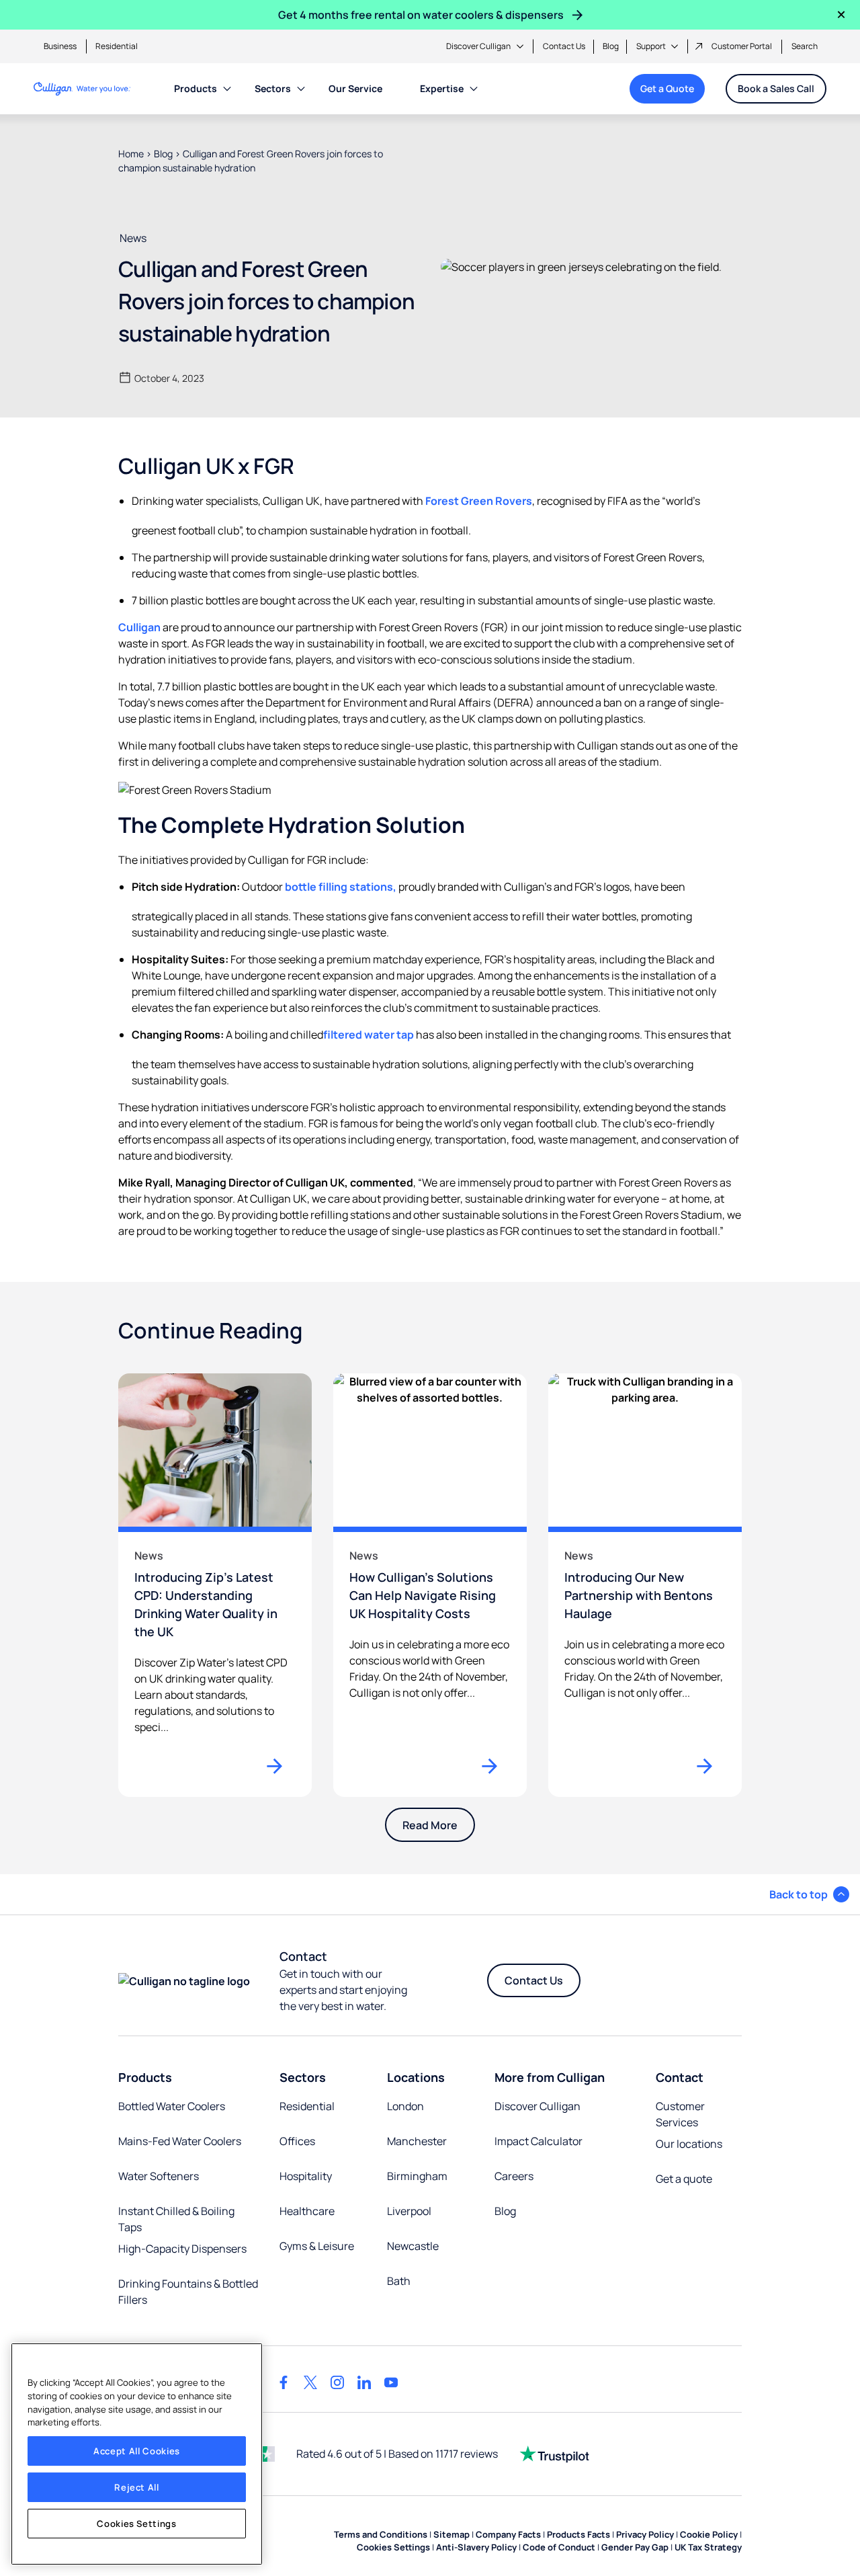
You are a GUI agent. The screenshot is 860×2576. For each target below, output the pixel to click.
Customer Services (680, 2114)
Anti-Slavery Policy (476, 2547)
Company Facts (508, 2534)
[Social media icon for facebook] (284, 2382)
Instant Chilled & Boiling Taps (176, 2219)
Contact (680, 2077)
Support (651, 46)
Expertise (442, 88)
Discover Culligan (478, 46)
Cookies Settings (137, 2524)
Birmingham (417, 2176)
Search (805, 46)
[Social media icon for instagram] (337, 2382)
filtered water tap (369, 1035)
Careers (514, 2176)
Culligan (139, 627)
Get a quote (684, 2179)
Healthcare (307, 2211)
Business (60, 46)
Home (131, 154)
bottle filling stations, (341, 887)
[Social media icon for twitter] (310, 2382)
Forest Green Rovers (479, 501)
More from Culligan (550, 2077)
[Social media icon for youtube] (391, 2382)
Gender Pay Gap (635, 2547)
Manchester (417, 2141)
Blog (611, 46)
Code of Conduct (559, 2547)
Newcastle (413, 2246)
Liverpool (409, 2211)
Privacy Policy (645, 2534)
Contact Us (564, 46)
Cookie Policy (709, 2534)
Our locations (689, 2144)
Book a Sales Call (776, 88)
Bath (399, 2281)
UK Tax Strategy (708, 2547)
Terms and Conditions (381, 2534)
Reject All (137, 2487)
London (405, 2106)
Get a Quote (667, 88)
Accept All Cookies (137, 2451)
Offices (297, 2141)
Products (196, 88)
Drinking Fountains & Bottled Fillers (188, 2292)
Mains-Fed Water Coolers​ (180, 2141)
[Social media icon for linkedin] (364, 2382)
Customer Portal (742, 46)
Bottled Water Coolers (172, 2106)
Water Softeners (159, 2176)
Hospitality (306, 2176)
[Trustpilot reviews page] (554, 2454)
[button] (809, 1894)
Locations (416, 2077)
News (133, 238)
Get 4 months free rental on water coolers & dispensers (421, 15)
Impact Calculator (539, 2141)
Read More (430, 1825)
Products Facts (578, 2534)
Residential (117, 46)
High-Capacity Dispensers (182, 2249)
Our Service (355, 88)
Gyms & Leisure (317, 2246)
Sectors (273, 88)
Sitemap (451, 2534)
